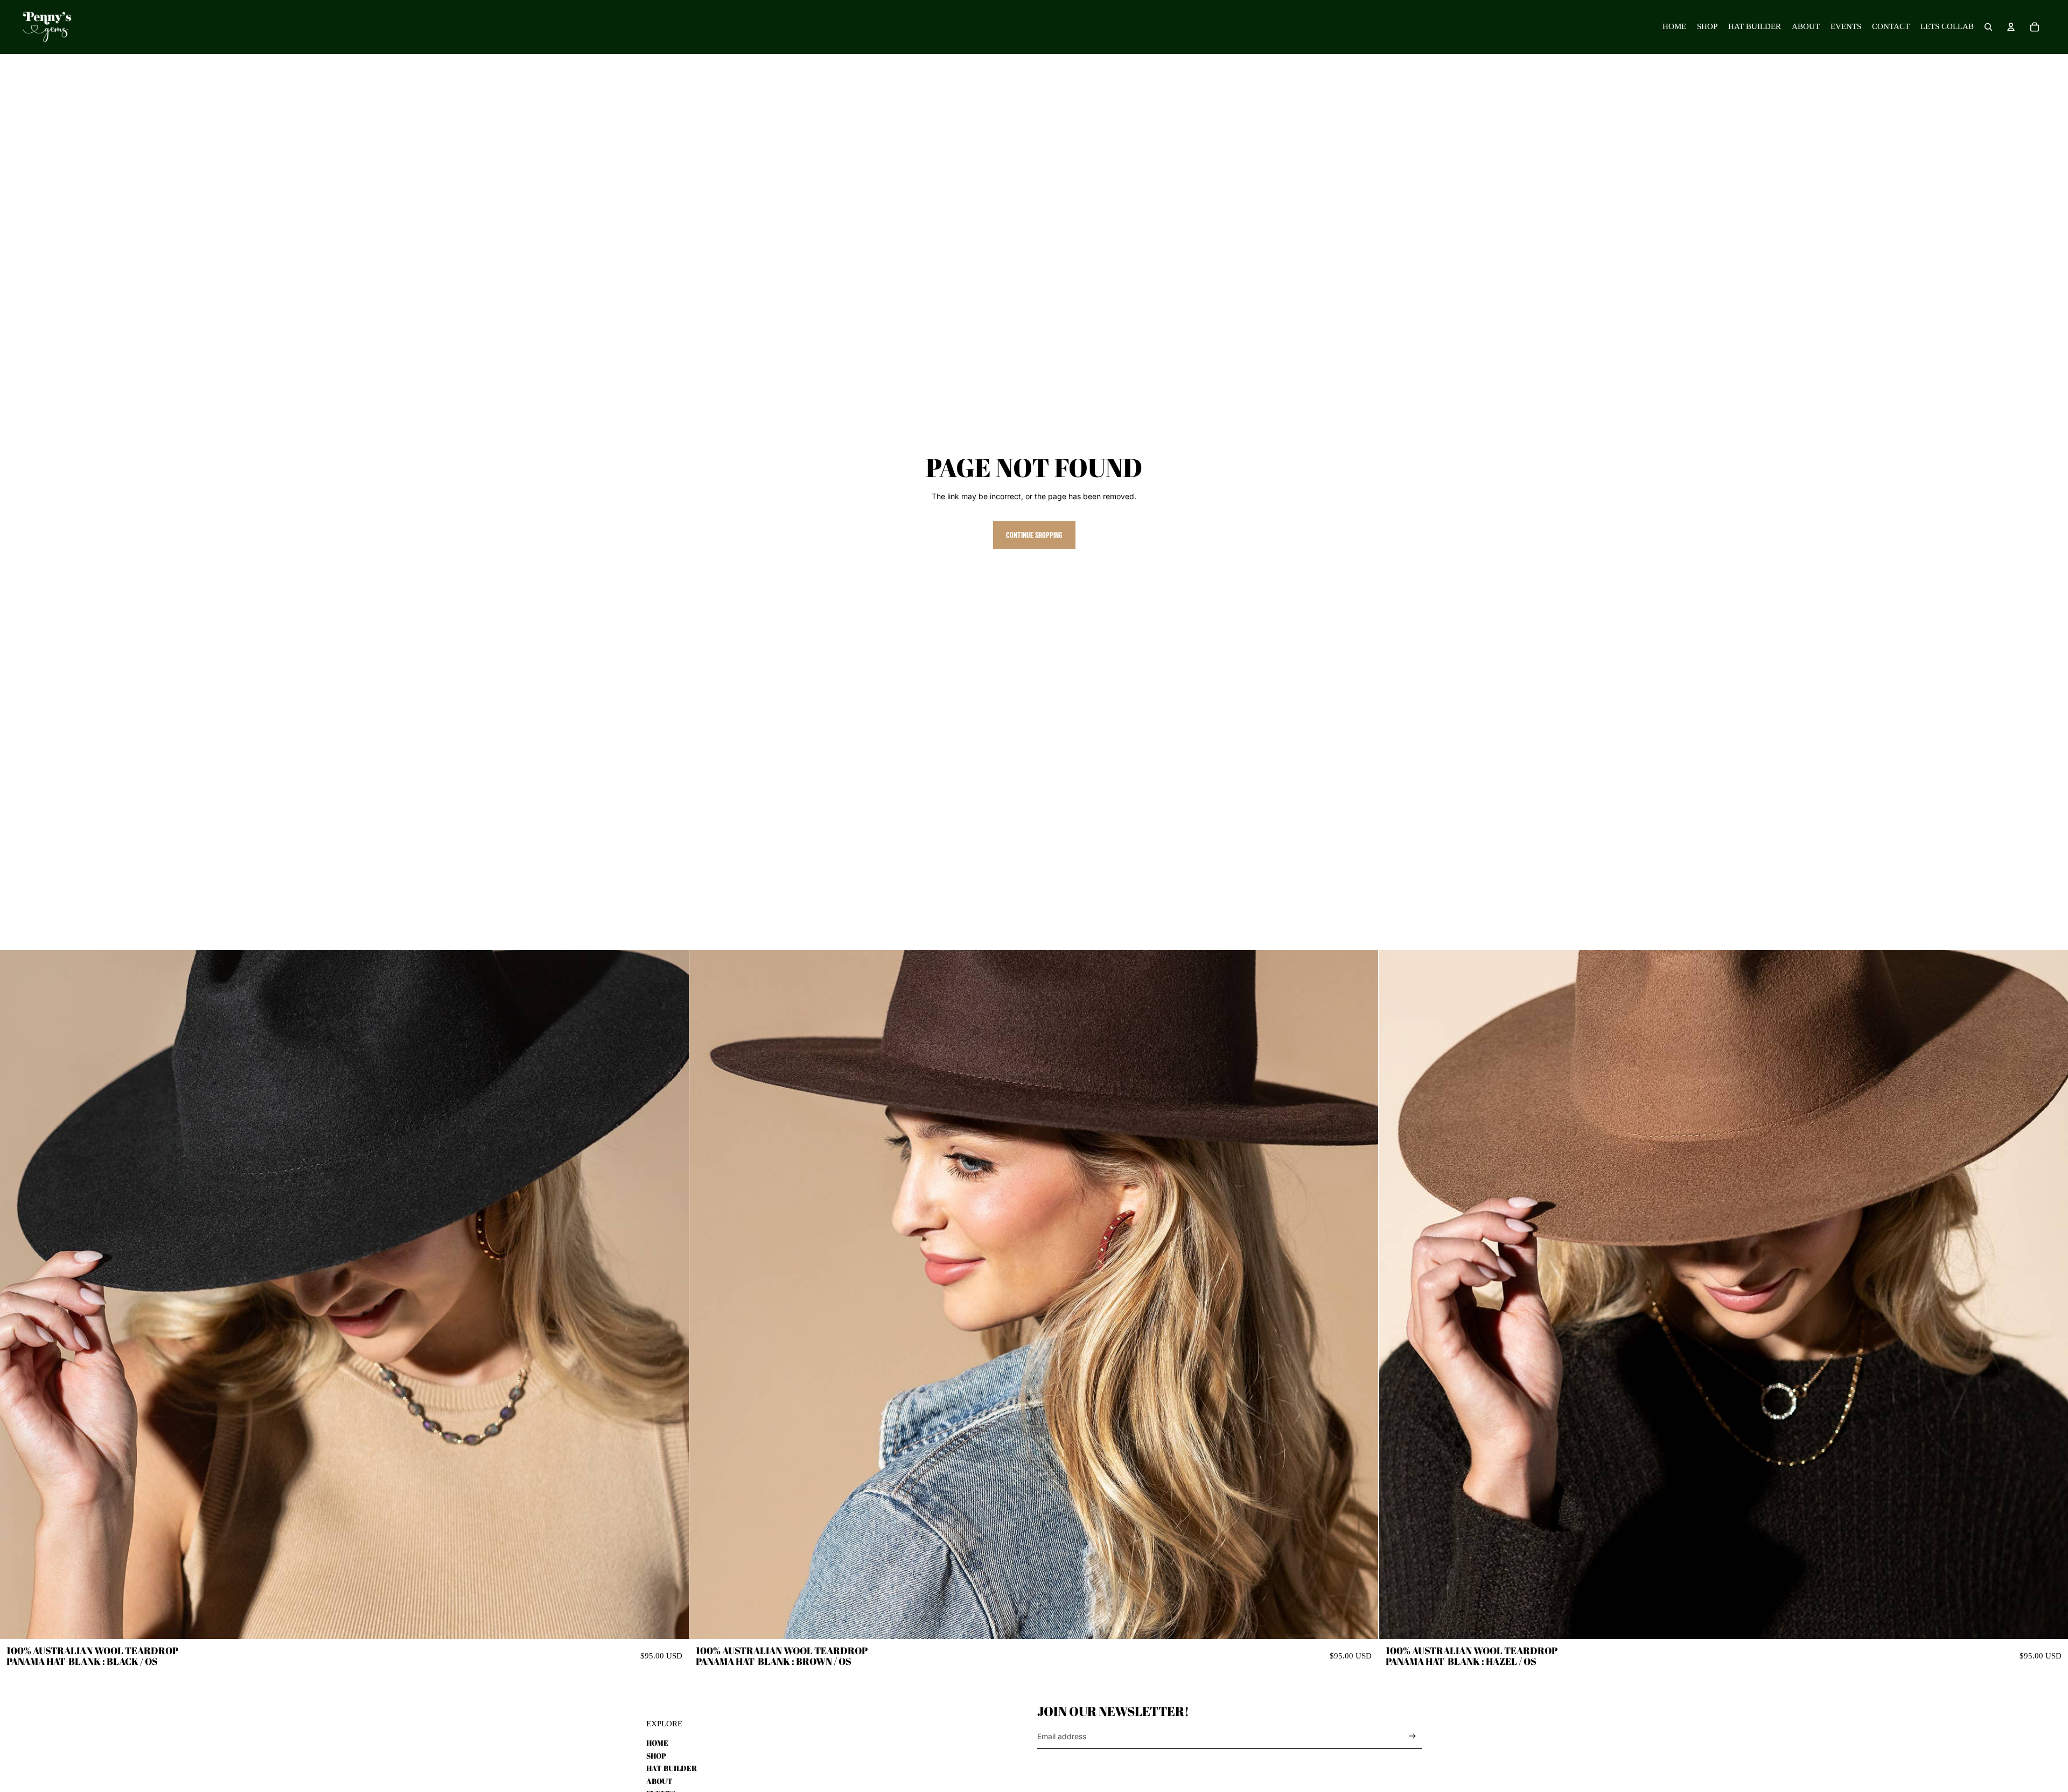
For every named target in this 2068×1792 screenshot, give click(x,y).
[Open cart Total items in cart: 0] (2035, 27)
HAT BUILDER (672, 1768)
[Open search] (1988, 27)
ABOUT (659, 1781)
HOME (657, 1743)
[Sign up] (1412, 1736)
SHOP (656, 1756)
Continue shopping (1034, 535)
